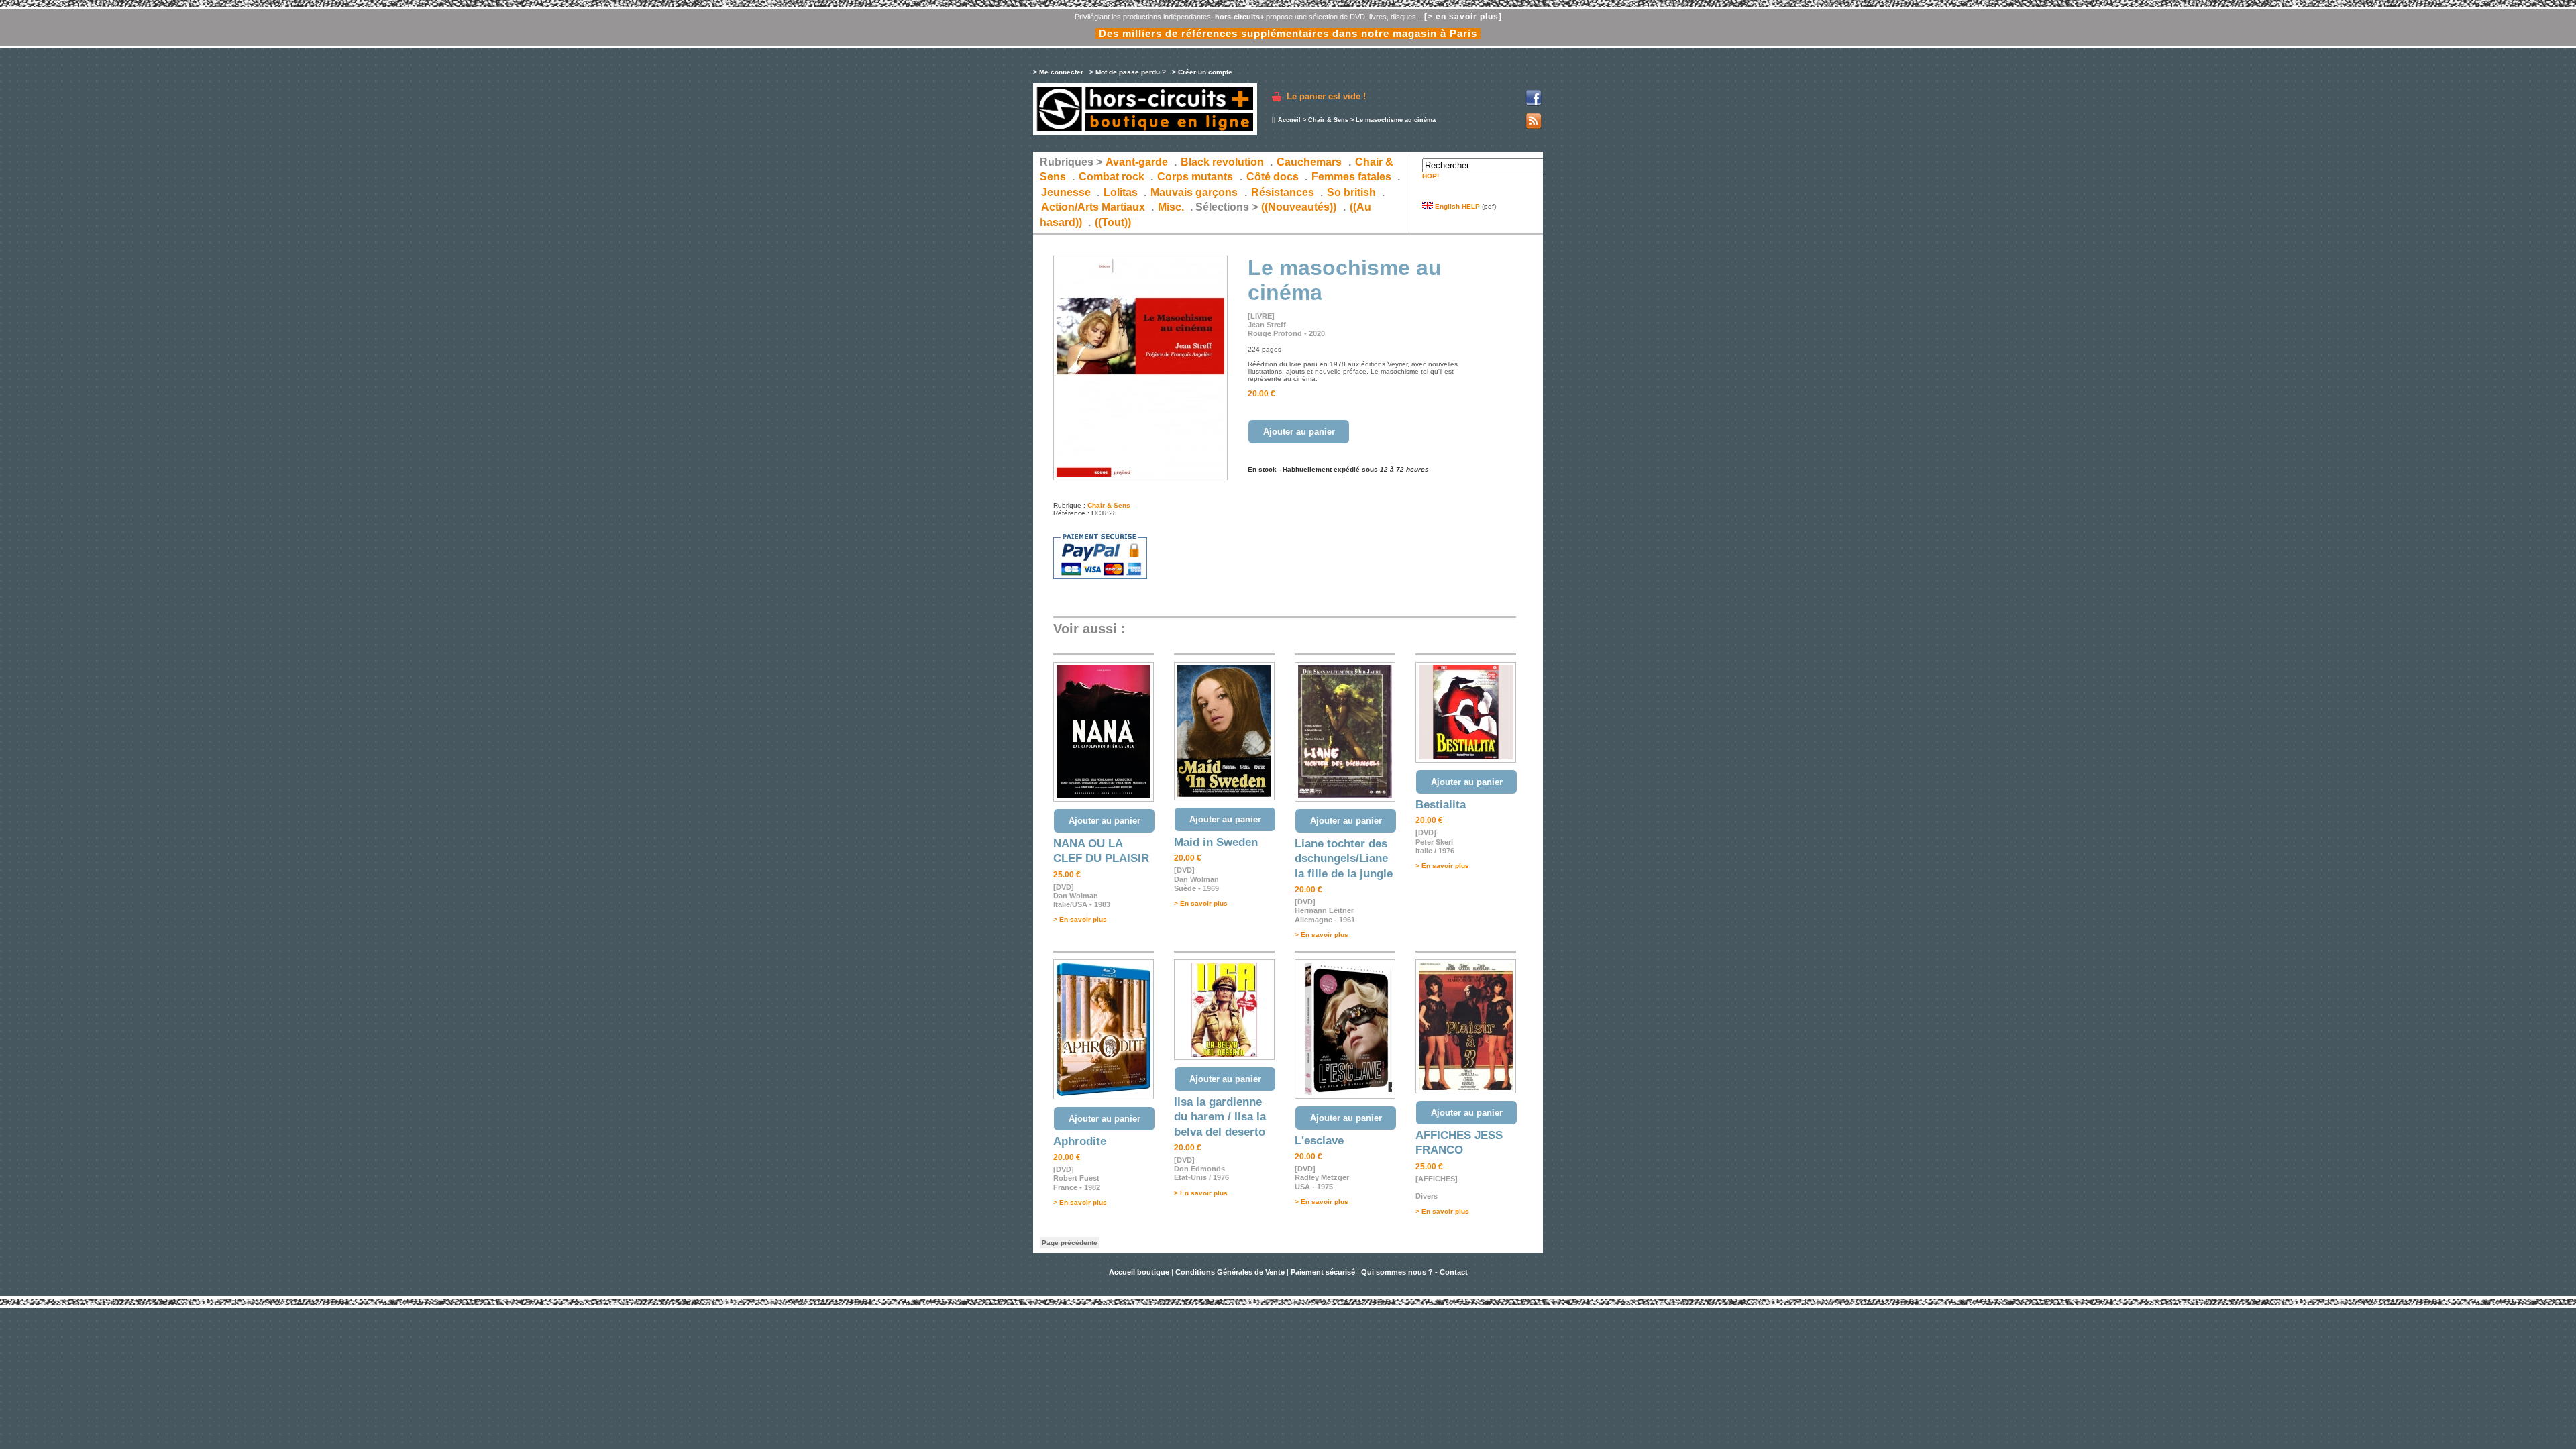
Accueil (1289, 120)
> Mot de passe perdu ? (1128, 72)
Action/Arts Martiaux (1093, 207)
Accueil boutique (1140, 1272)
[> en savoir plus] (1463, 17)
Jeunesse (1066, 192)
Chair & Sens (1328, 120)
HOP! (1431, 176)
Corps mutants (1196, 177)
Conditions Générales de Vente (1230, 1272)
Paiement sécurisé (1323, 1272)
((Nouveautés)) (1299, 207)
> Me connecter (1058, 72)
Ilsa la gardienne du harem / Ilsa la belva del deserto (1220, 1117)
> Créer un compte (1202, 72)
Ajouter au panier (1299, 432)
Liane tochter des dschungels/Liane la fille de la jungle (1344, 859)
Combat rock (1112, 177)
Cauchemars (1309, 162)
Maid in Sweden (1216, 842)
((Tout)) (1113, 222)
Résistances (1283, 192)
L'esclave (1319, 1141)
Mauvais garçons (1194, 192)
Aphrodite (1080, 1141)
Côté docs (1273, 177)
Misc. (1171, 207)
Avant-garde (1137, 162)
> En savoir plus (1080, 919)
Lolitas (1121, 192)
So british (1351, 192)
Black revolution (1222, 162)
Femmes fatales (1351, 177)
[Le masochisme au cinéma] (1140, 478)
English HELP (1456, 206)
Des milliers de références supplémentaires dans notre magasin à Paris (1288, 33)
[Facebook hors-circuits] (1534, 104)
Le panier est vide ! (1326, 96)
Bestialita (1441, 805)
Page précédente (1070, 1243)
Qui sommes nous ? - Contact (1414, 1272)
